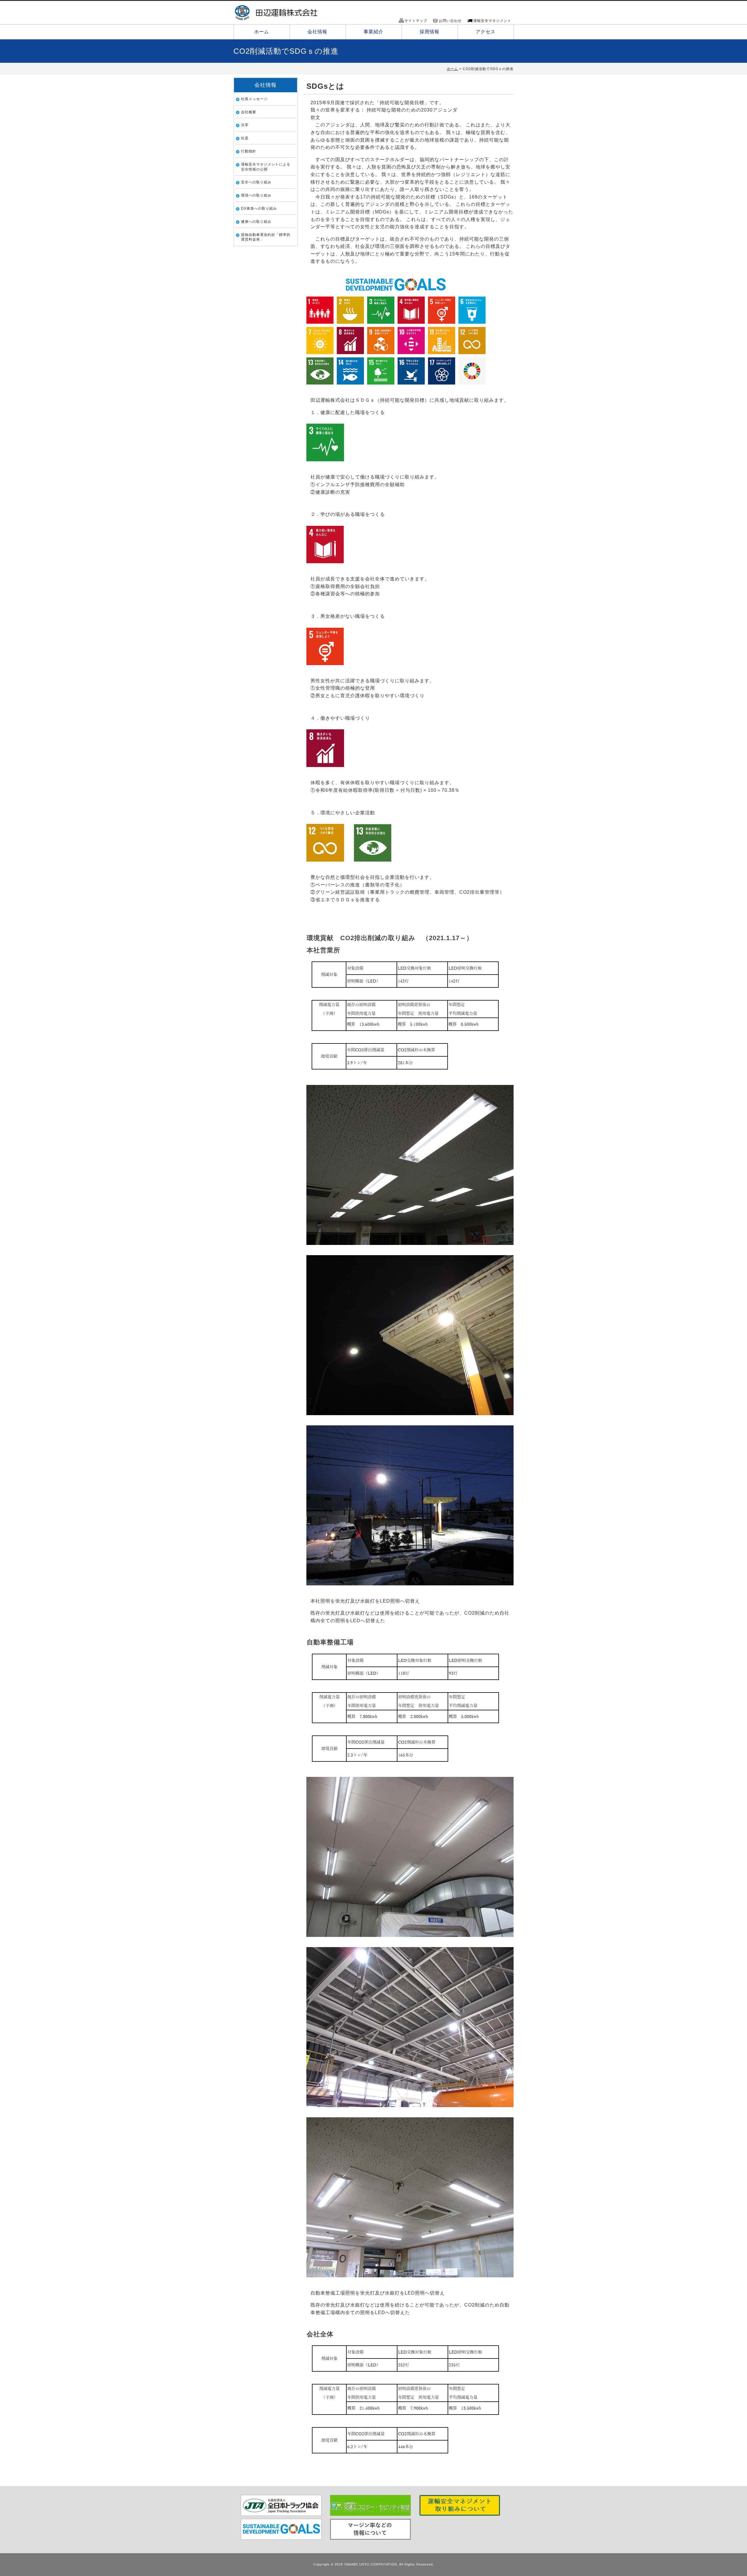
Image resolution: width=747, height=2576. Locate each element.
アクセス (486, 32)
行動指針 (249, 151)
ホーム (262, 32)
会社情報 (317, 32)
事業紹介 (373, 32)
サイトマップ (416, 21)
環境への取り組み (256, 195)
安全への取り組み (256, 182)
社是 (245, 138)
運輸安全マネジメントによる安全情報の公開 (266, 167)
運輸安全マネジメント (492, 21)
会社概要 (249, 112)
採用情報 (430, 32)
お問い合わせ (450, 21)
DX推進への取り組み (259, 208)
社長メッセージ (254, 99)
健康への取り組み (256, 222)
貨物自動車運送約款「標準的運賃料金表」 (266, 237)
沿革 (245, 125)
